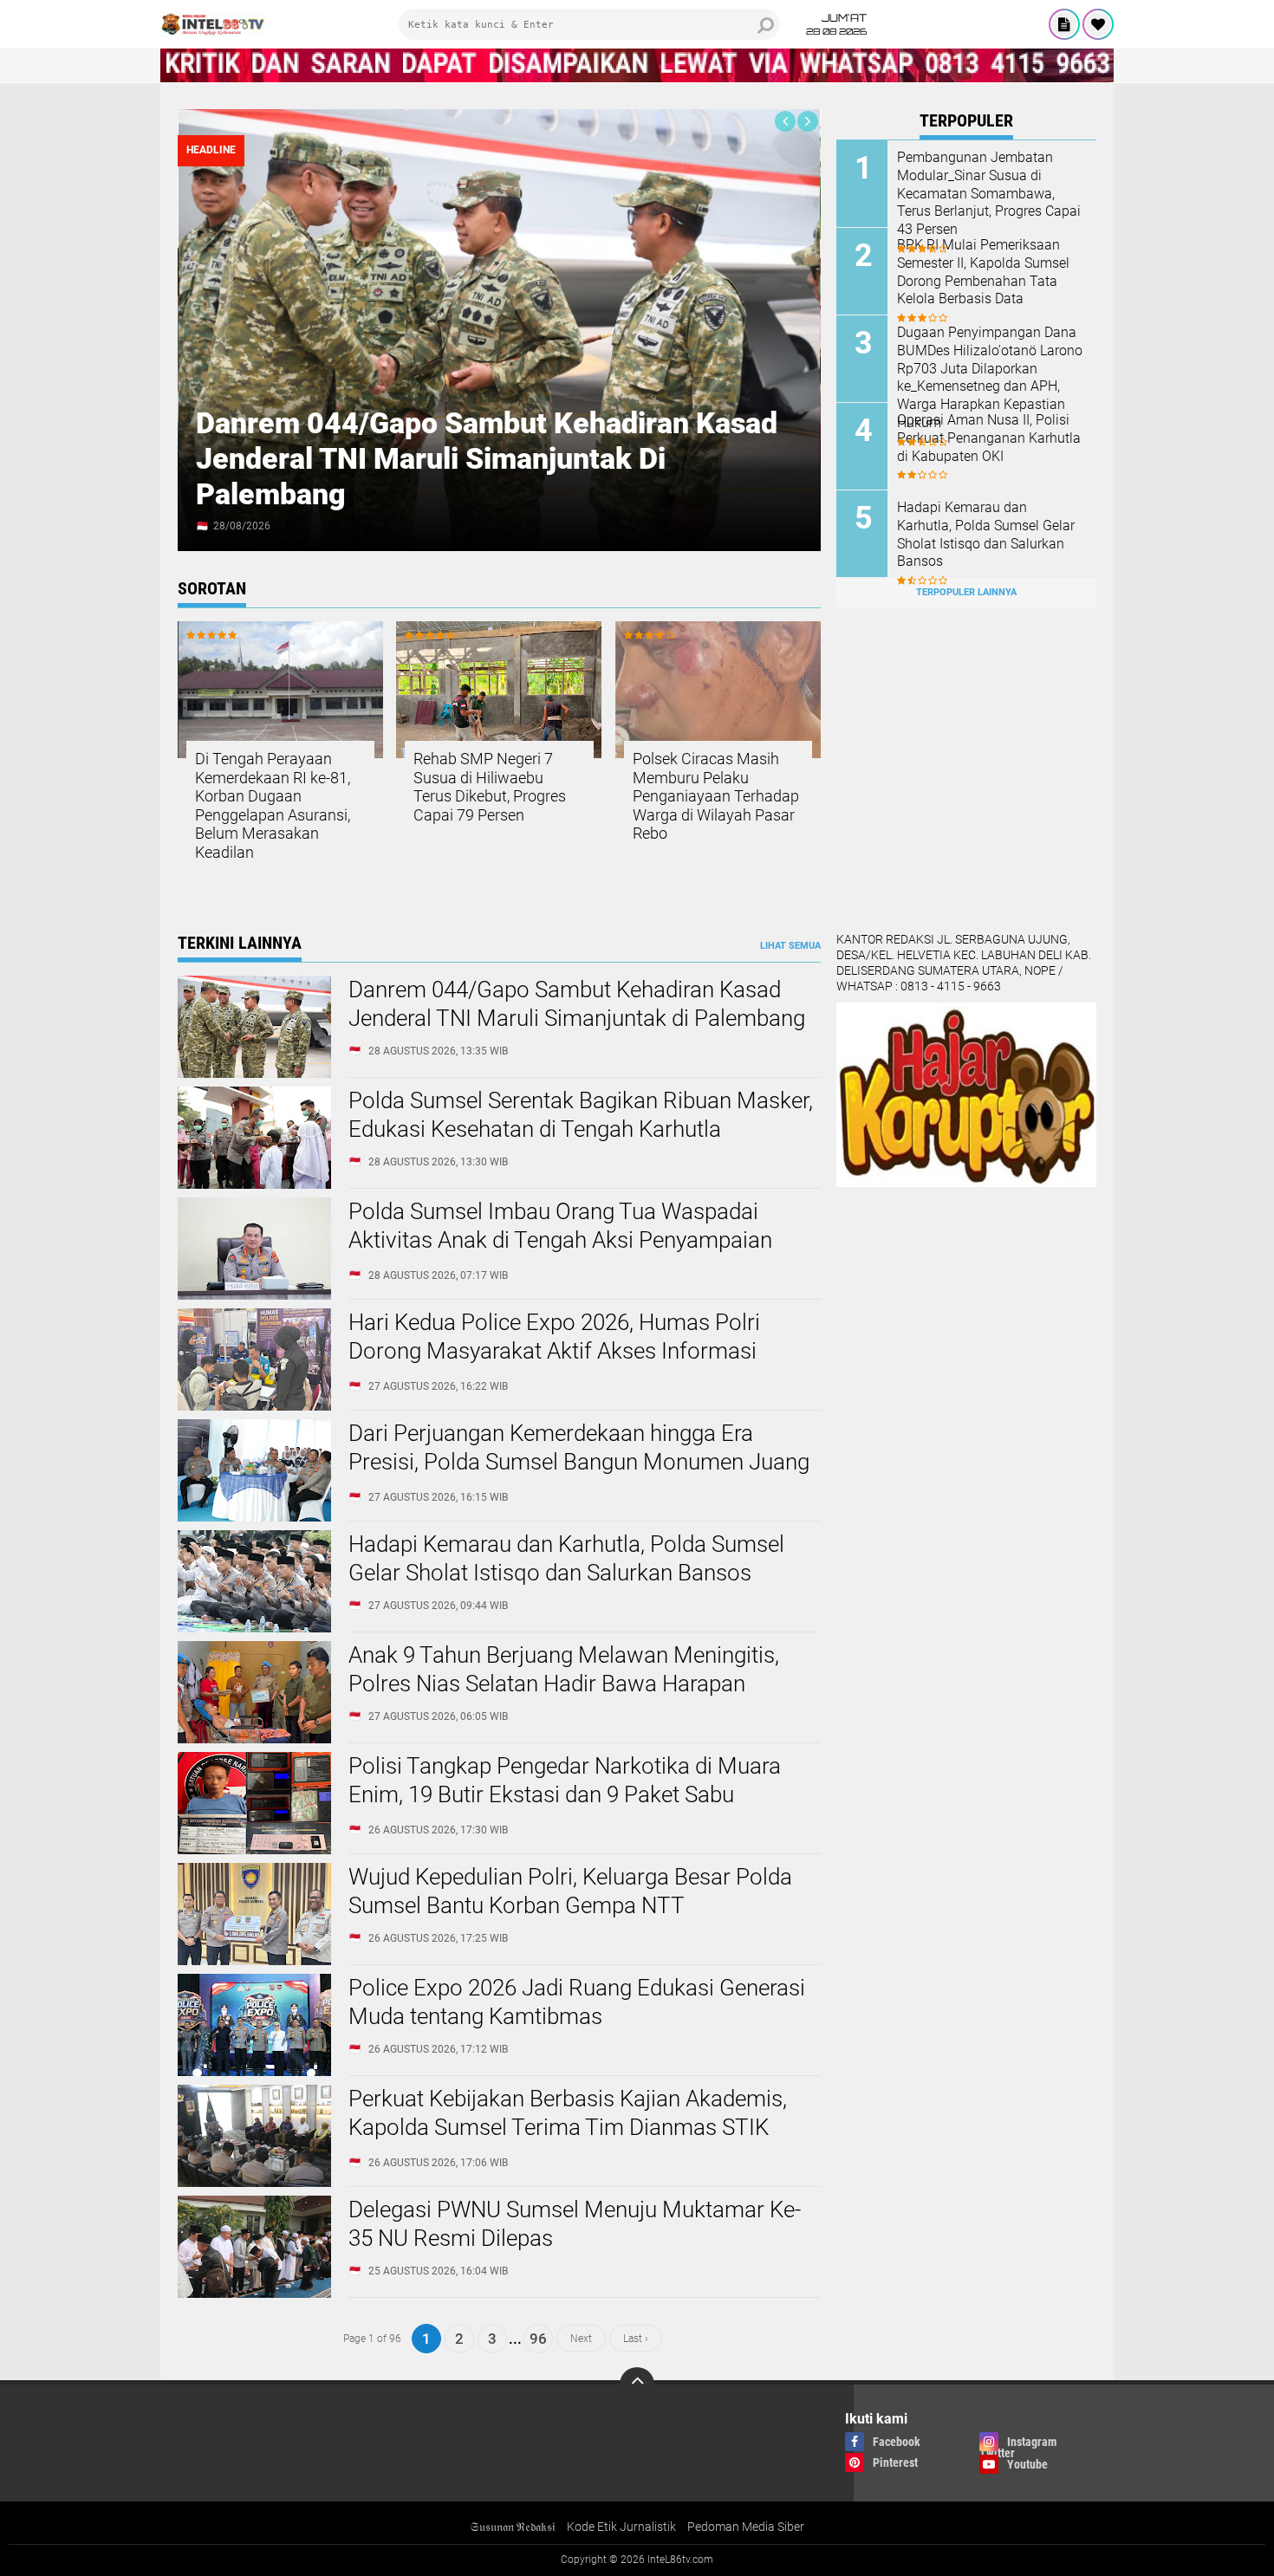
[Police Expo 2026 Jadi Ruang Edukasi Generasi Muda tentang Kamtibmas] (254, 2072)
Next (581, 2339)
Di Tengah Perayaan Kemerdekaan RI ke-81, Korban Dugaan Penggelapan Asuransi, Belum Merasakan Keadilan (273, 805)
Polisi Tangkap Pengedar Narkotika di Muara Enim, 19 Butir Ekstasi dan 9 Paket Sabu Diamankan (565, 1795)
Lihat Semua (790, 946)
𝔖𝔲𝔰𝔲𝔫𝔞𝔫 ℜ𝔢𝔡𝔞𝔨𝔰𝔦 (513, 2527)
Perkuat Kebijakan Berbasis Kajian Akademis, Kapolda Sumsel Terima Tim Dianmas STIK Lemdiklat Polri (568, 2128)
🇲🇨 (202, 526)
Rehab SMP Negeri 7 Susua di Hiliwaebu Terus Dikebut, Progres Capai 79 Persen (490, 787)
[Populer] (1098, 24)
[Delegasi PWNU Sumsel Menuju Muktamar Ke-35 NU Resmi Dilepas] (254, 2294)
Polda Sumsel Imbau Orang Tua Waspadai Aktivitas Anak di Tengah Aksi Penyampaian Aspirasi (560, 1241)
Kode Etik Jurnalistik (621, 2527)
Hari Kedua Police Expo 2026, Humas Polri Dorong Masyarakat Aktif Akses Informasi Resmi (554, 1352)
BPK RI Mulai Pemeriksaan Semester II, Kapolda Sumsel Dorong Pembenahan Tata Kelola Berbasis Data (983, 272)
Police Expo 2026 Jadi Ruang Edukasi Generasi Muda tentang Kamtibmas (577, 2002)
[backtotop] (637, 2385)
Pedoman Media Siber (746, 2527)
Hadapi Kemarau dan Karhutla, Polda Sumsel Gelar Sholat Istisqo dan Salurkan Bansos (986, 534)
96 (538, 2339)
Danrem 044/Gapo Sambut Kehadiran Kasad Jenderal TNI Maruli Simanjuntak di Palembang (487, 458)
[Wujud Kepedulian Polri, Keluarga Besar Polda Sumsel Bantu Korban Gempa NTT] (254, 1961)
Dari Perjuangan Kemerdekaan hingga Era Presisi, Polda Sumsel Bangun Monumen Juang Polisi (579, 1463)
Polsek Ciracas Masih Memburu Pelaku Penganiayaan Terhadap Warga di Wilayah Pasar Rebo (716, 796)
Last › (636, 2339)
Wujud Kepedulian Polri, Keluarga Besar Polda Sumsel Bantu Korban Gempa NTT (570, 1891)
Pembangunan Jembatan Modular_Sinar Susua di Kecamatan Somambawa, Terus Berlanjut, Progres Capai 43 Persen (989, 193)
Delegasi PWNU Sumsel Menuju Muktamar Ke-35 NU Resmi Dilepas (575, 2224)
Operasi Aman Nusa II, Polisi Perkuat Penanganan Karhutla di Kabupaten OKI (989, 438)
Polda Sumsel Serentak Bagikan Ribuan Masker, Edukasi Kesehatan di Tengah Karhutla (581, 1115)
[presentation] (785, 121)
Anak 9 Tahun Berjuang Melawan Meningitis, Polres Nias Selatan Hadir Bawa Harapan (564, 1670)
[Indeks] (1064, 24)
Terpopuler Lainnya (966, 592)
